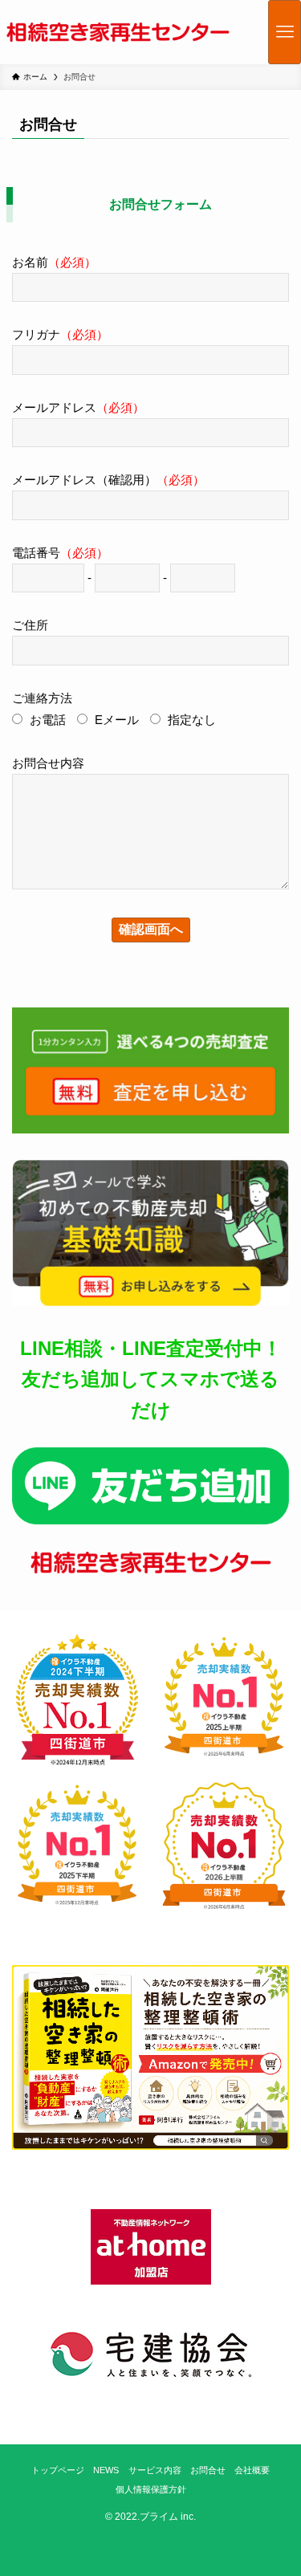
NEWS (106, 2470)
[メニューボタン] (285, 32)
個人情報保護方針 (151, 2489)
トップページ (58, 2470)
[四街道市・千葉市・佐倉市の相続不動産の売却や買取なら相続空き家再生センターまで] (118, 32)
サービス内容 (155, 2470)
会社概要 (252, 2470)
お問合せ (208, 2470)
